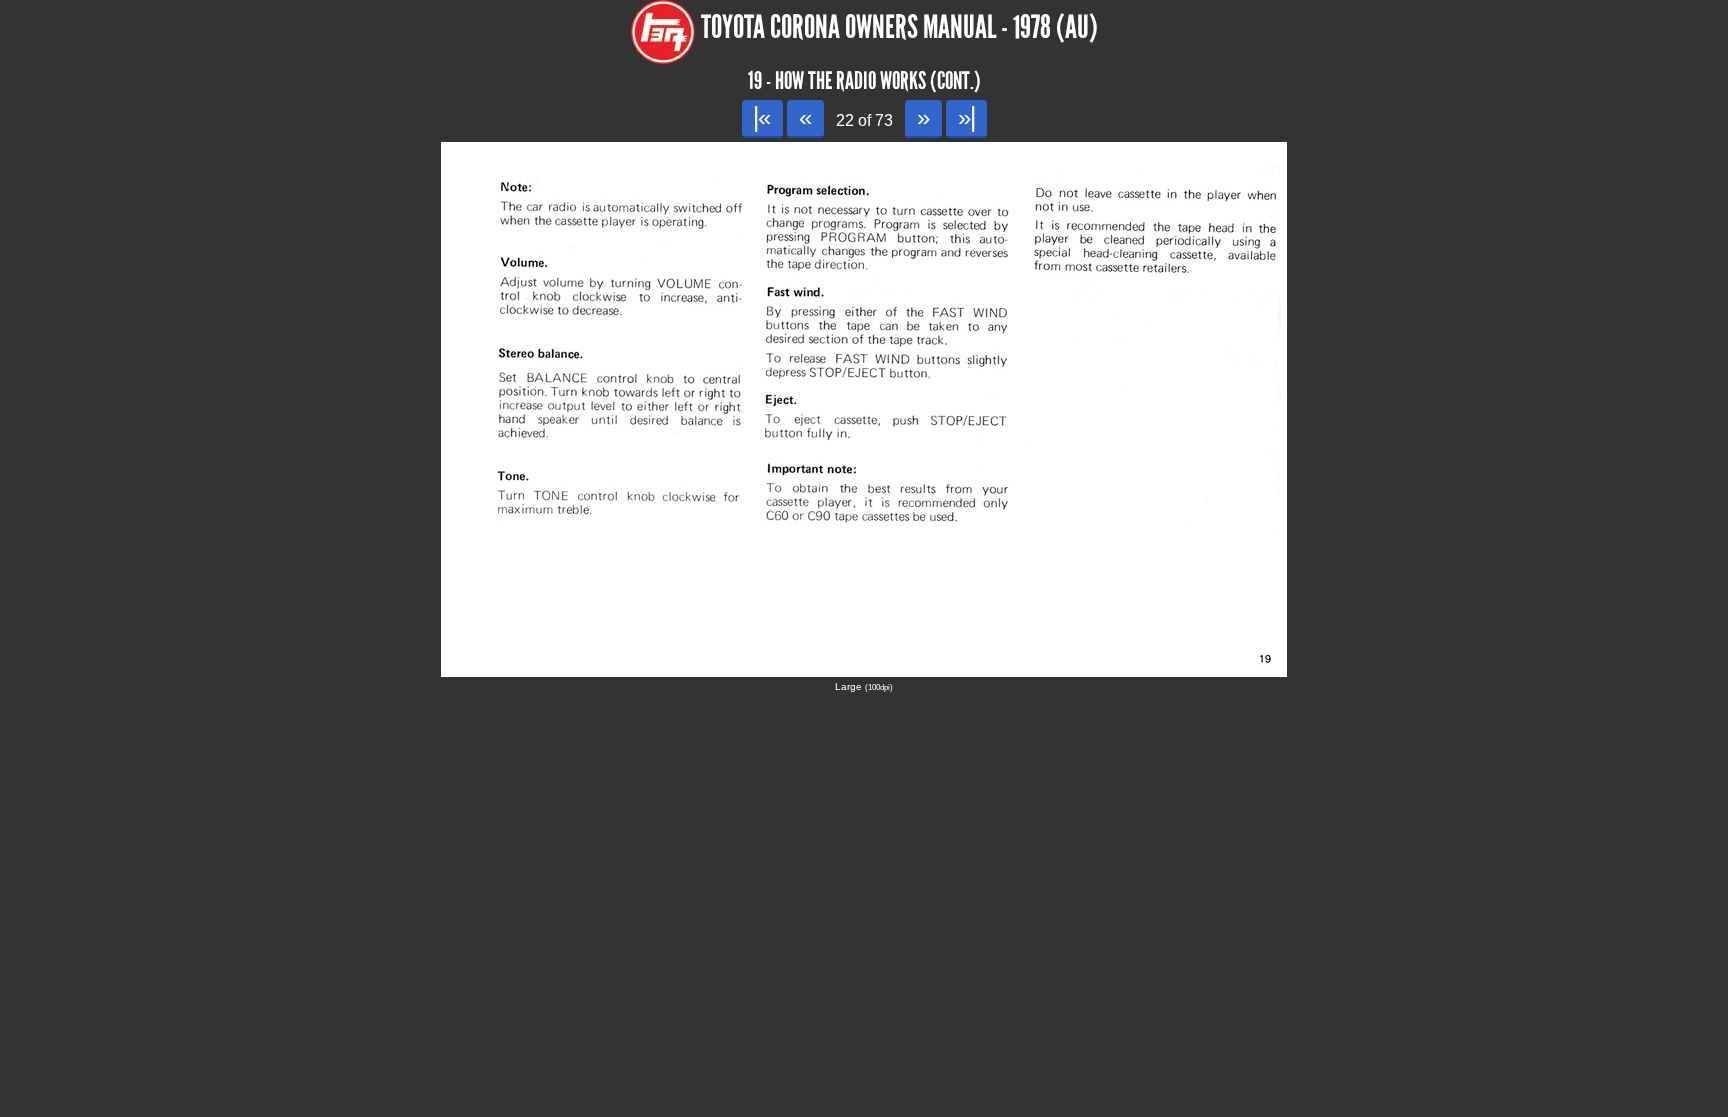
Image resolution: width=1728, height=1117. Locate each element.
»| (966, 117)
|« (762, 117)
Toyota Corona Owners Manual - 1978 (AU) (899, 27)
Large (864, 686)
